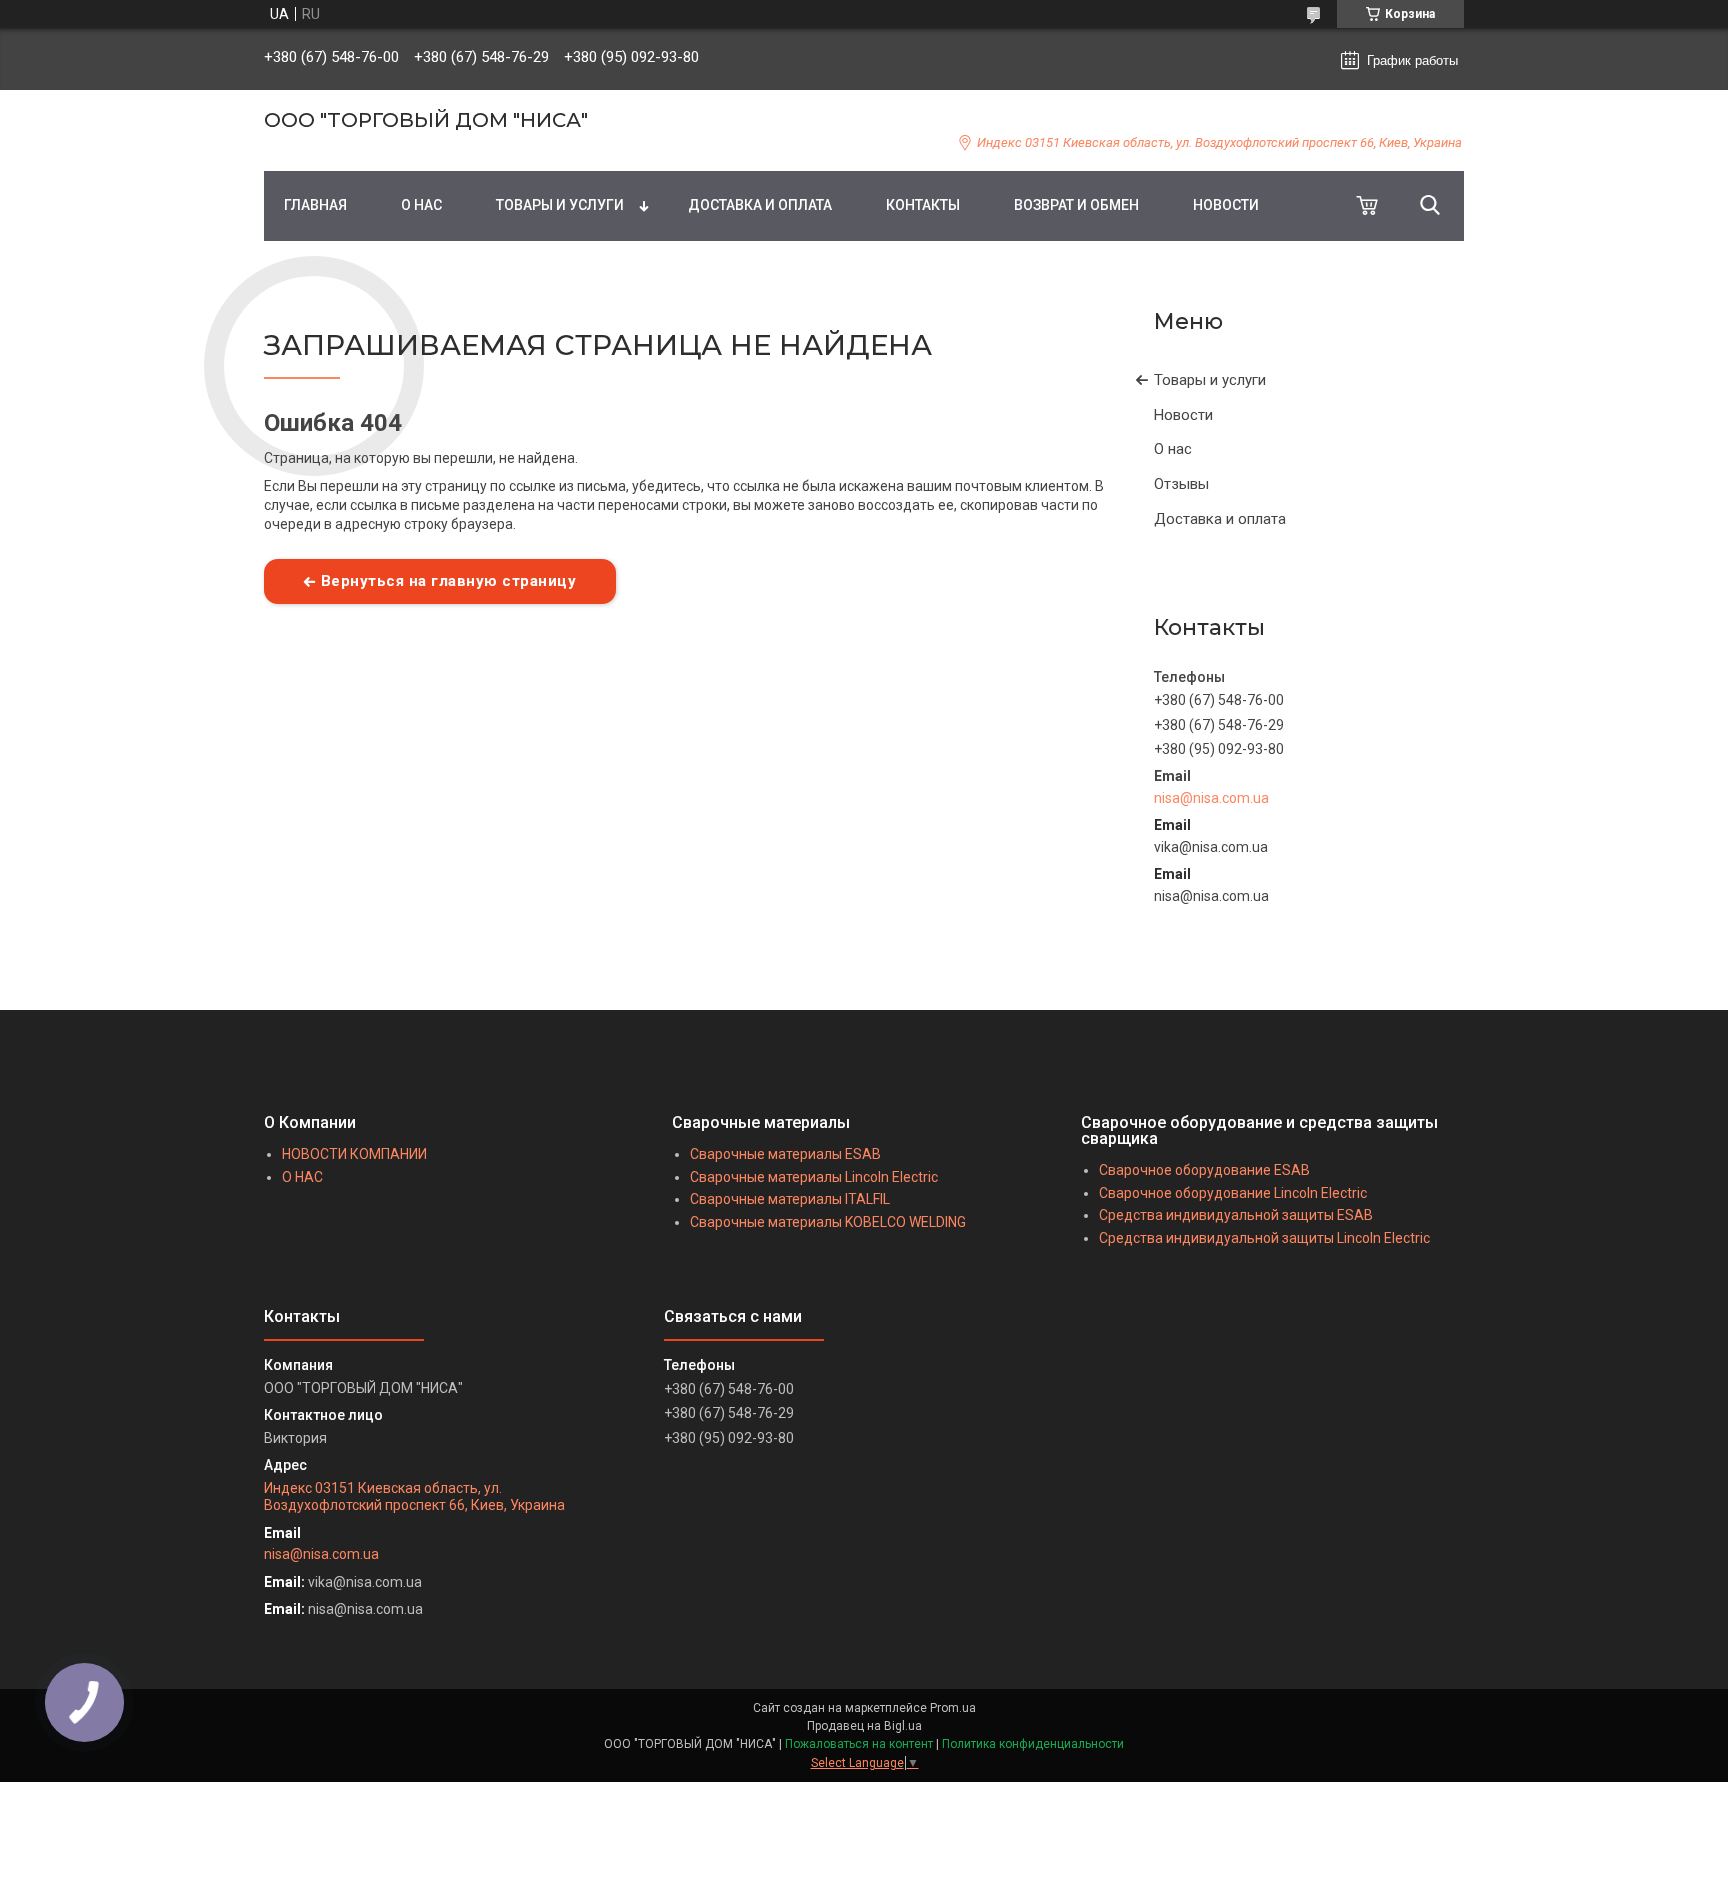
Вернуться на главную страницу (449, 581)
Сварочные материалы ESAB (785, 1154)
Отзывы (1181, 484)
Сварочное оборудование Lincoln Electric (1233, 1193)
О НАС (421, 205)
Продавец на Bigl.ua (864, 1726)
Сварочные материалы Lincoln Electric (814, 1177)
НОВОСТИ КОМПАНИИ (354, 1154)
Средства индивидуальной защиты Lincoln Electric (1264, 1238)
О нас (1173, 449)
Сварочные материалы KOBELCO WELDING (828, 1222)
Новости (1183, 415)
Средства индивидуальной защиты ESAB (1236, 1215)
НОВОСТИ (1226, 205)
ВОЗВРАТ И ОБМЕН (1076, 205)
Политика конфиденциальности (1033, 1744)
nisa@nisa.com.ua (1211, 798)
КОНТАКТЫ (923, 205)
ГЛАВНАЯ (315, 205)
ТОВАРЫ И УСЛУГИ (560, 205)
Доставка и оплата (1220, 519)
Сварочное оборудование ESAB (1204, 1170)
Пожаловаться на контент (859, 1744)
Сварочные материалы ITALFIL (790, 1199)
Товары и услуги (1210, 380)
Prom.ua (953, 1708)
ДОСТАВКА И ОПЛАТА (760, 205)
